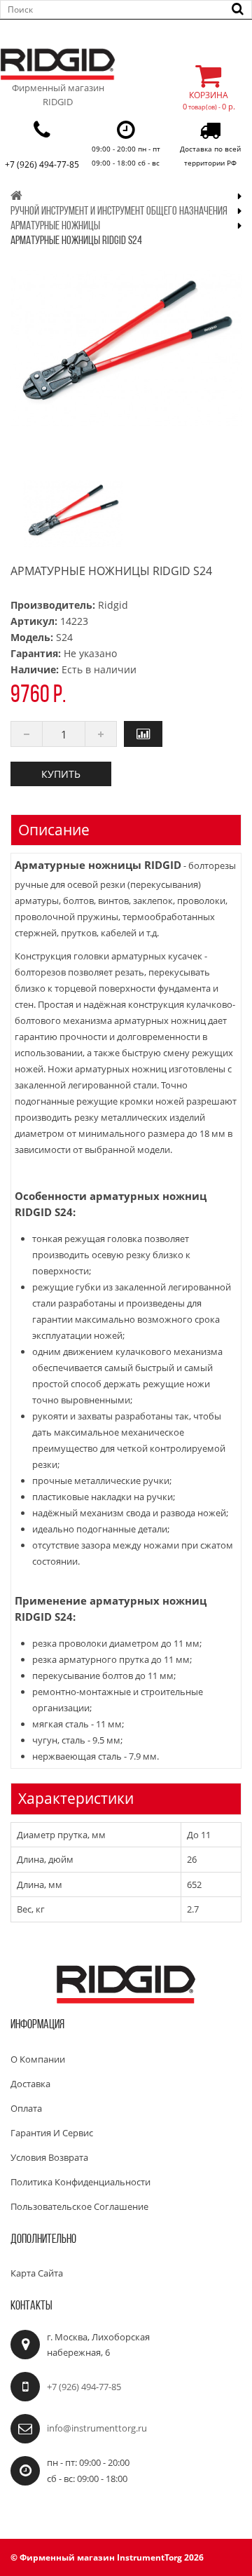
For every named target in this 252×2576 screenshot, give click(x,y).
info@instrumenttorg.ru (97, 2428)
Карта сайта (37, 2273)
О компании (38, 2059)
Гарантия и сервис (52, 2133)
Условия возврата (49, 2157)
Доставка (30, 2084)
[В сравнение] (143, 734)
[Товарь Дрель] (73, 514)
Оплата (26, 2108)
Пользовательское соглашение (79, 2206)
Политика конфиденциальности (80, 2182)
